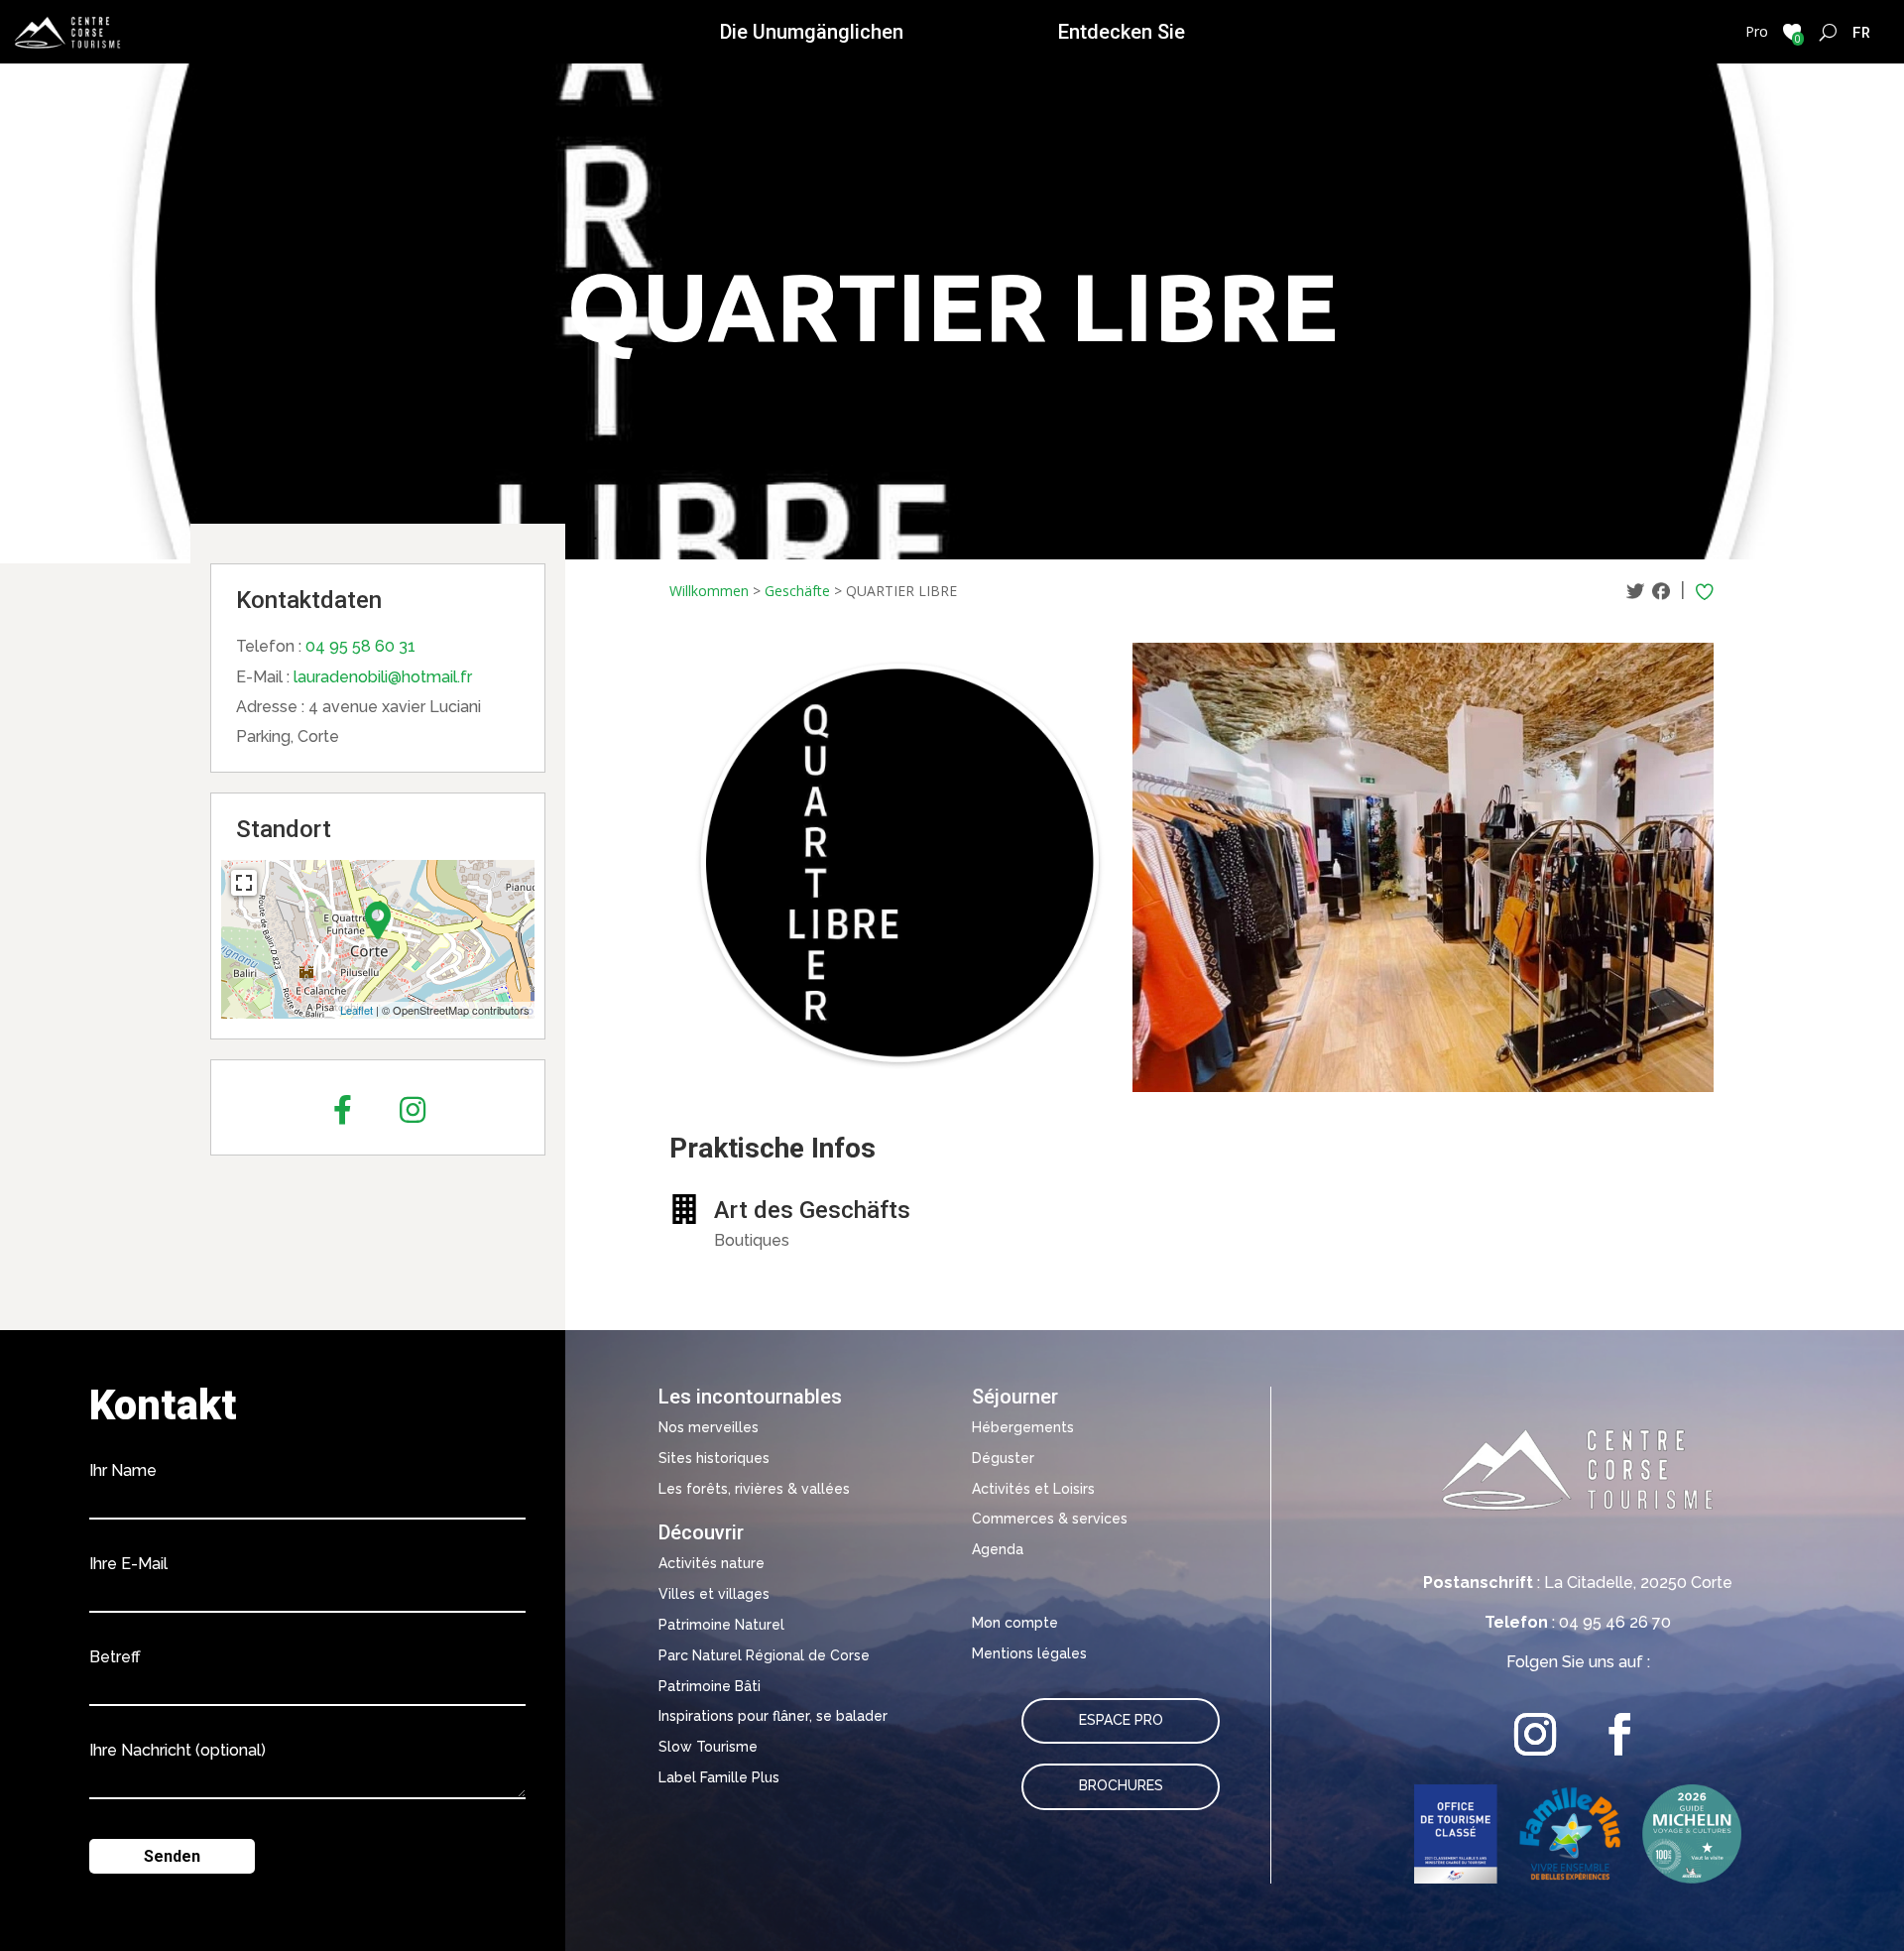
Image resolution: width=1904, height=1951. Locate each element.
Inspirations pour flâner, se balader (773, 1716)
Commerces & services (1050, 1519)
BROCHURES (1121, 1785)
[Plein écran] (244, 883)
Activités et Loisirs (1033, 1489)
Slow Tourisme (708, 1747)
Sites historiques (714, 1458)
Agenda (998, 1549)
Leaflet (357, 1010)
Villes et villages (714, 1594)
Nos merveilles (709, 1427)
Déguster (1003, 1458)
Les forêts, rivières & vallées (754, 1489)
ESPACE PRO (1121, 1720)
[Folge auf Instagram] (1536, 1734)
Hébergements (1023, 1427)
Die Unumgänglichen (812, 32)
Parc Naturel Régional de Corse (764, 1655)
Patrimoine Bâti (710, 1686)
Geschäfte (797, 591)
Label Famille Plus (719, 1777)
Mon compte (1015, 1623)
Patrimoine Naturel (721, 1625)
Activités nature (712, 1563)
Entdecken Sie (1122, 32)
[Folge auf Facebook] (1620, 1734)
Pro (1757, 31)
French (1862, 32)
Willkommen (709, 591)
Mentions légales (1029, 1653)
